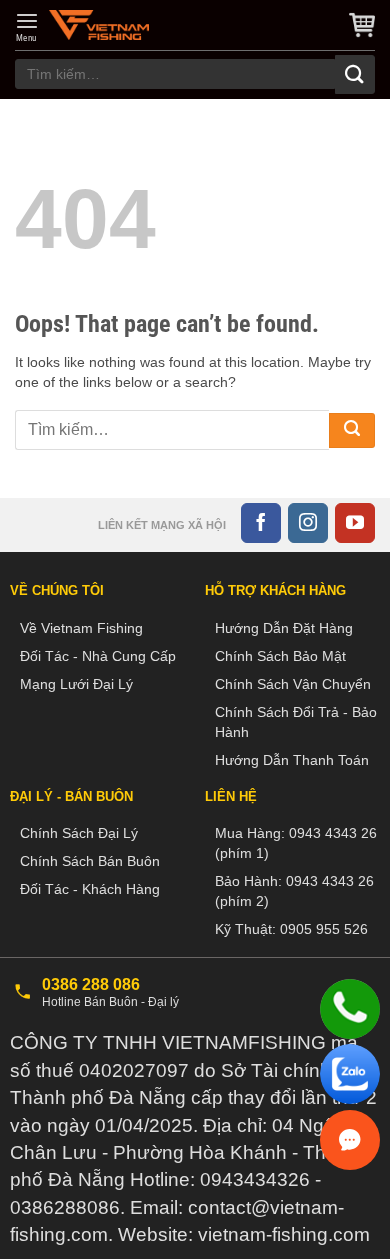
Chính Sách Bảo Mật (280, 656)
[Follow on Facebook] (261, 523)
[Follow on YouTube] (355, 523)
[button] (27, 27)
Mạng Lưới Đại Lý (76, 684)
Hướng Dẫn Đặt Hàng (284, 628)
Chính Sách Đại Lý (79, 833)
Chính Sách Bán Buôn (90, 861)
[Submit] (355, 74)
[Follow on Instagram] (308, 523)
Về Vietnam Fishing (81, 628)
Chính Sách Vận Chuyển (293, 684)
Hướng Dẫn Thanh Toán (292, 760)
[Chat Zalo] (350, 1074)
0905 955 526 (324, 929)
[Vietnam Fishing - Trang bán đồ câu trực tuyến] (99, 25)
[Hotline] (350, 1009)
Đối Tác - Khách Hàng (90, 889)
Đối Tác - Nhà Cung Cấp (98, 656)
